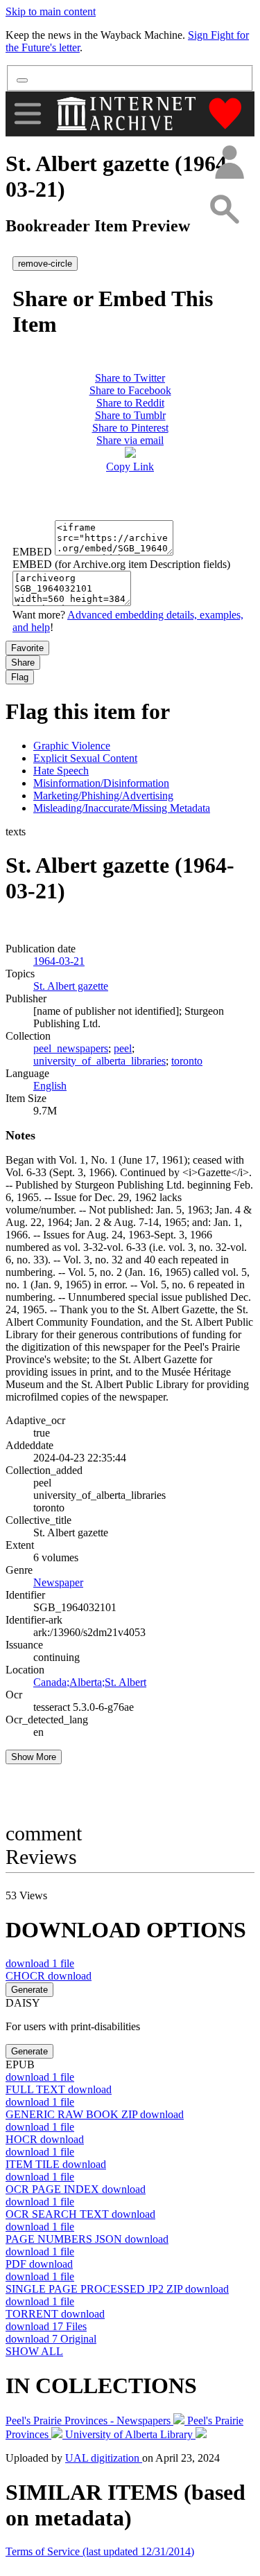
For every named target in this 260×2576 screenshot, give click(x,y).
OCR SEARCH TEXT (80, 2214)
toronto (187, 1061)
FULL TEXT (59, 2089)
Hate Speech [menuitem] (61, 771)
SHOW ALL (34, 2351)
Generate (29, 1990)
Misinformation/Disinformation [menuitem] (101, 783)
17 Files (46, 2326)
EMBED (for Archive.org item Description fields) (121, 564)
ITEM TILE (56, 2164)
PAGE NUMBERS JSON (87, 2239)
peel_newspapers (71, 1048)
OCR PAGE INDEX (76, 2189)
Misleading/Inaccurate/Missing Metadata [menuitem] (122, 808)
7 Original (51, 2339)
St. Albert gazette (71, 986)
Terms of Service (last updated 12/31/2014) (100, 2551)
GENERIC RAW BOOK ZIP (95, 2114)
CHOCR (49, 1976)
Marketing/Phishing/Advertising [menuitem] (103, 796)
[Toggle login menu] (229, 163)
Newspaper (58, 1582)
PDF (39, 2264)
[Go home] (128, 114)
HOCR (45, 2139)
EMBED (32, 552)
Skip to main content (51, 11)
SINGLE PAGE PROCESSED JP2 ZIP (117, 2289)
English (50, 1086)
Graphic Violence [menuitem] (72, 746)
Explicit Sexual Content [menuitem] (85, 758)
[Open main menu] (28, 114)
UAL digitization (104, 2458)
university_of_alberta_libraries (99, 1061)
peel (123, 1048)
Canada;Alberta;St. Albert (90, 1682)
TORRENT (55, 2314)
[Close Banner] (22, 80)
